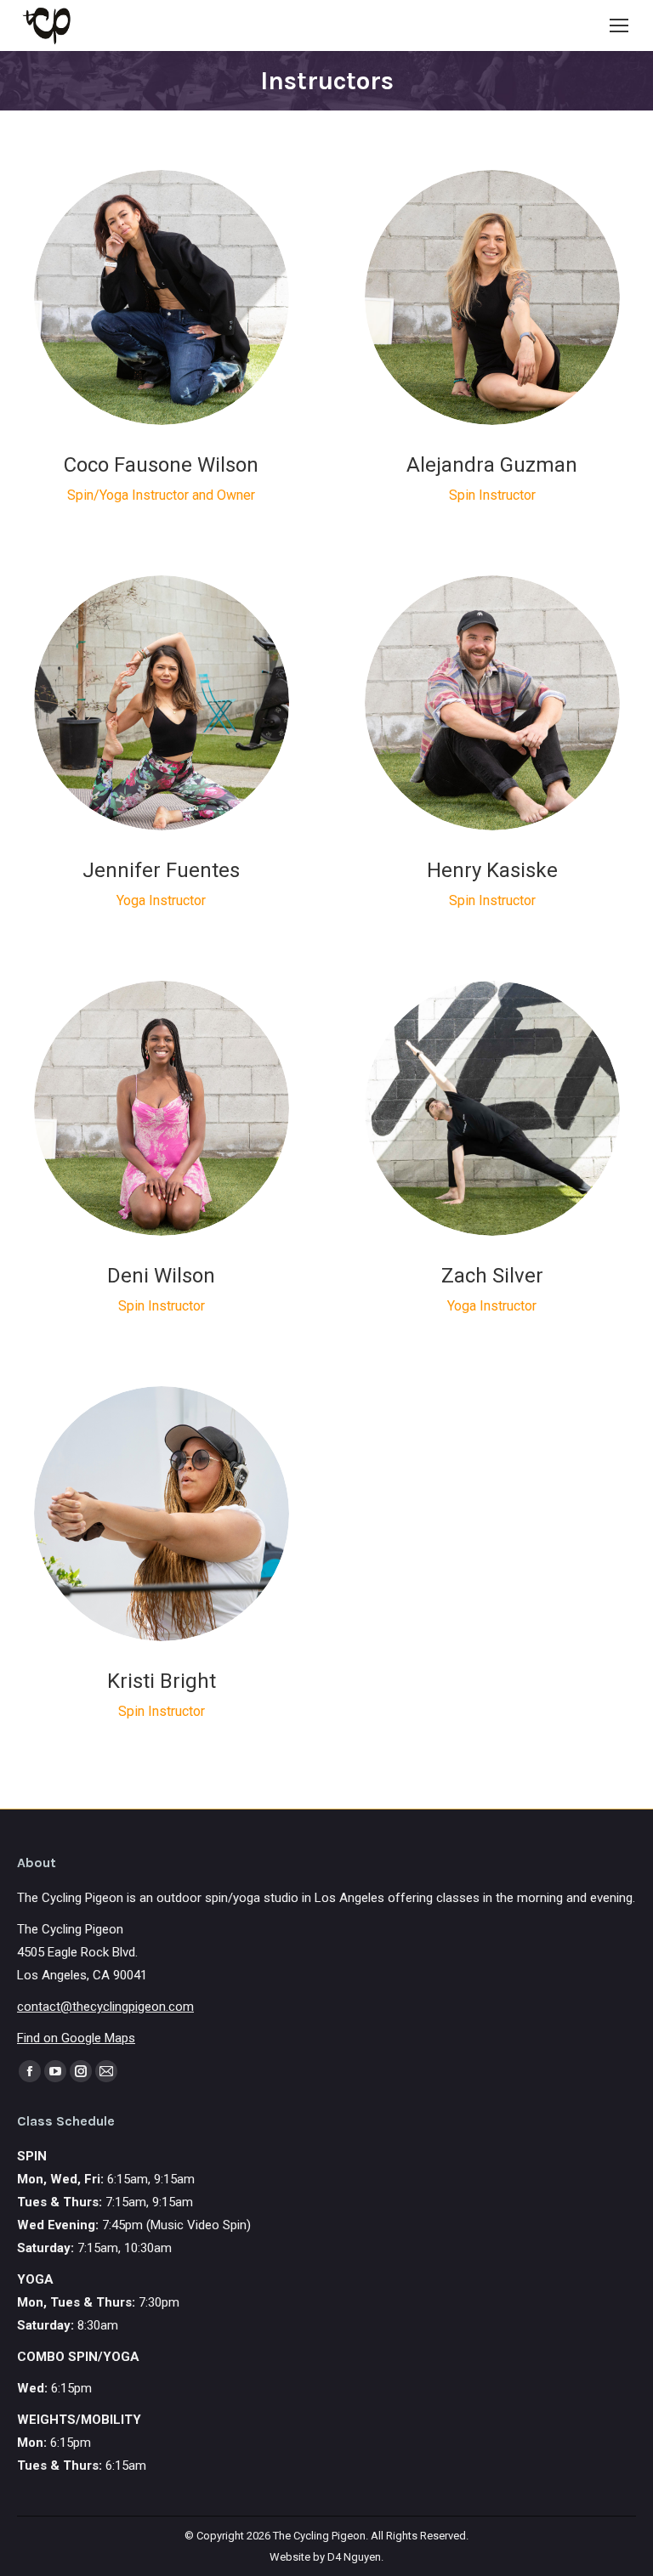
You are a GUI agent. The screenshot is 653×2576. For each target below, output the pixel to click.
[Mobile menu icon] (619, 25)
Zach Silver (492, 1276)
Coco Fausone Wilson (161, 465)
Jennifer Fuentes (161, 870)
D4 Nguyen (354, 2557)
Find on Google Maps (76, 2038)
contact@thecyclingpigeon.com (105, 2007)
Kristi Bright (162, 1681)
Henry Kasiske (492, 870)
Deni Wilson (161, 1276)
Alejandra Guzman (492, 465)
